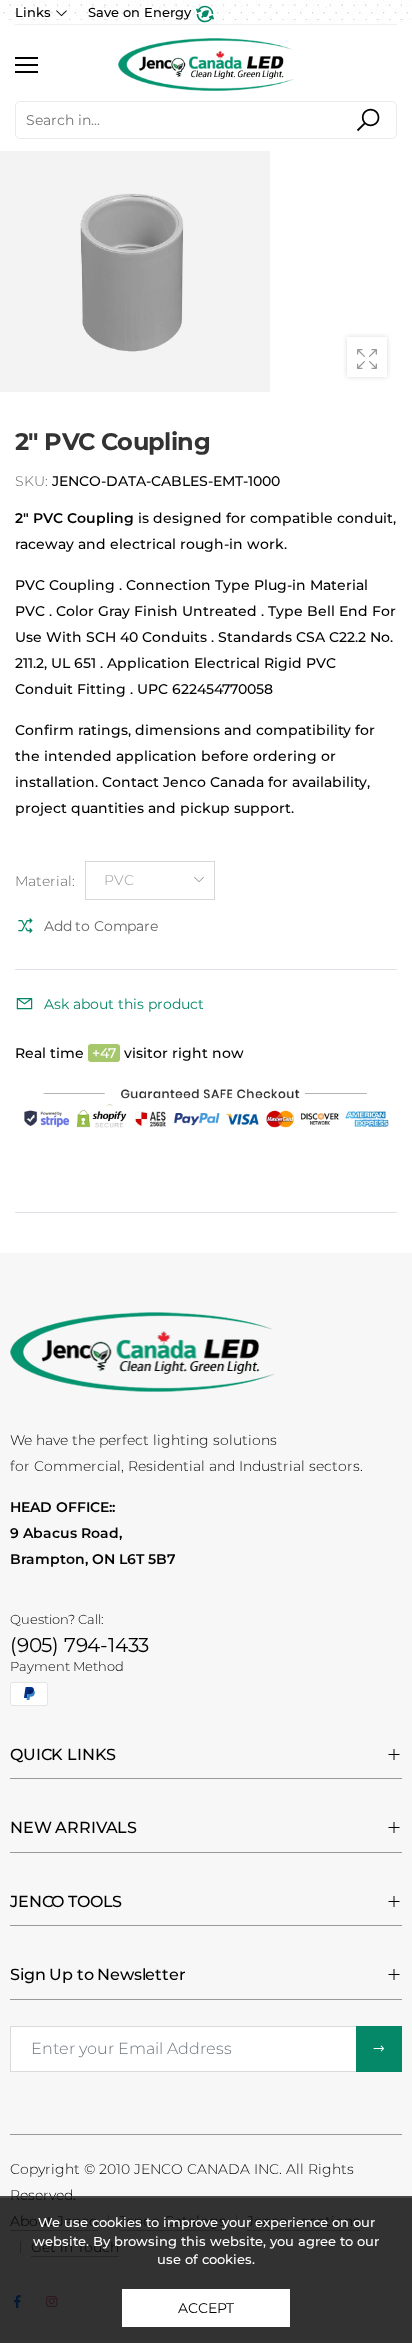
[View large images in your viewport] (367, 357)
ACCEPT (205, 2308)
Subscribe (379, 2049)
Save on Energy (141, 12)
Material (45, 881)
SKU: (33, 481)
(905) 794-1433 (79, 1645)
